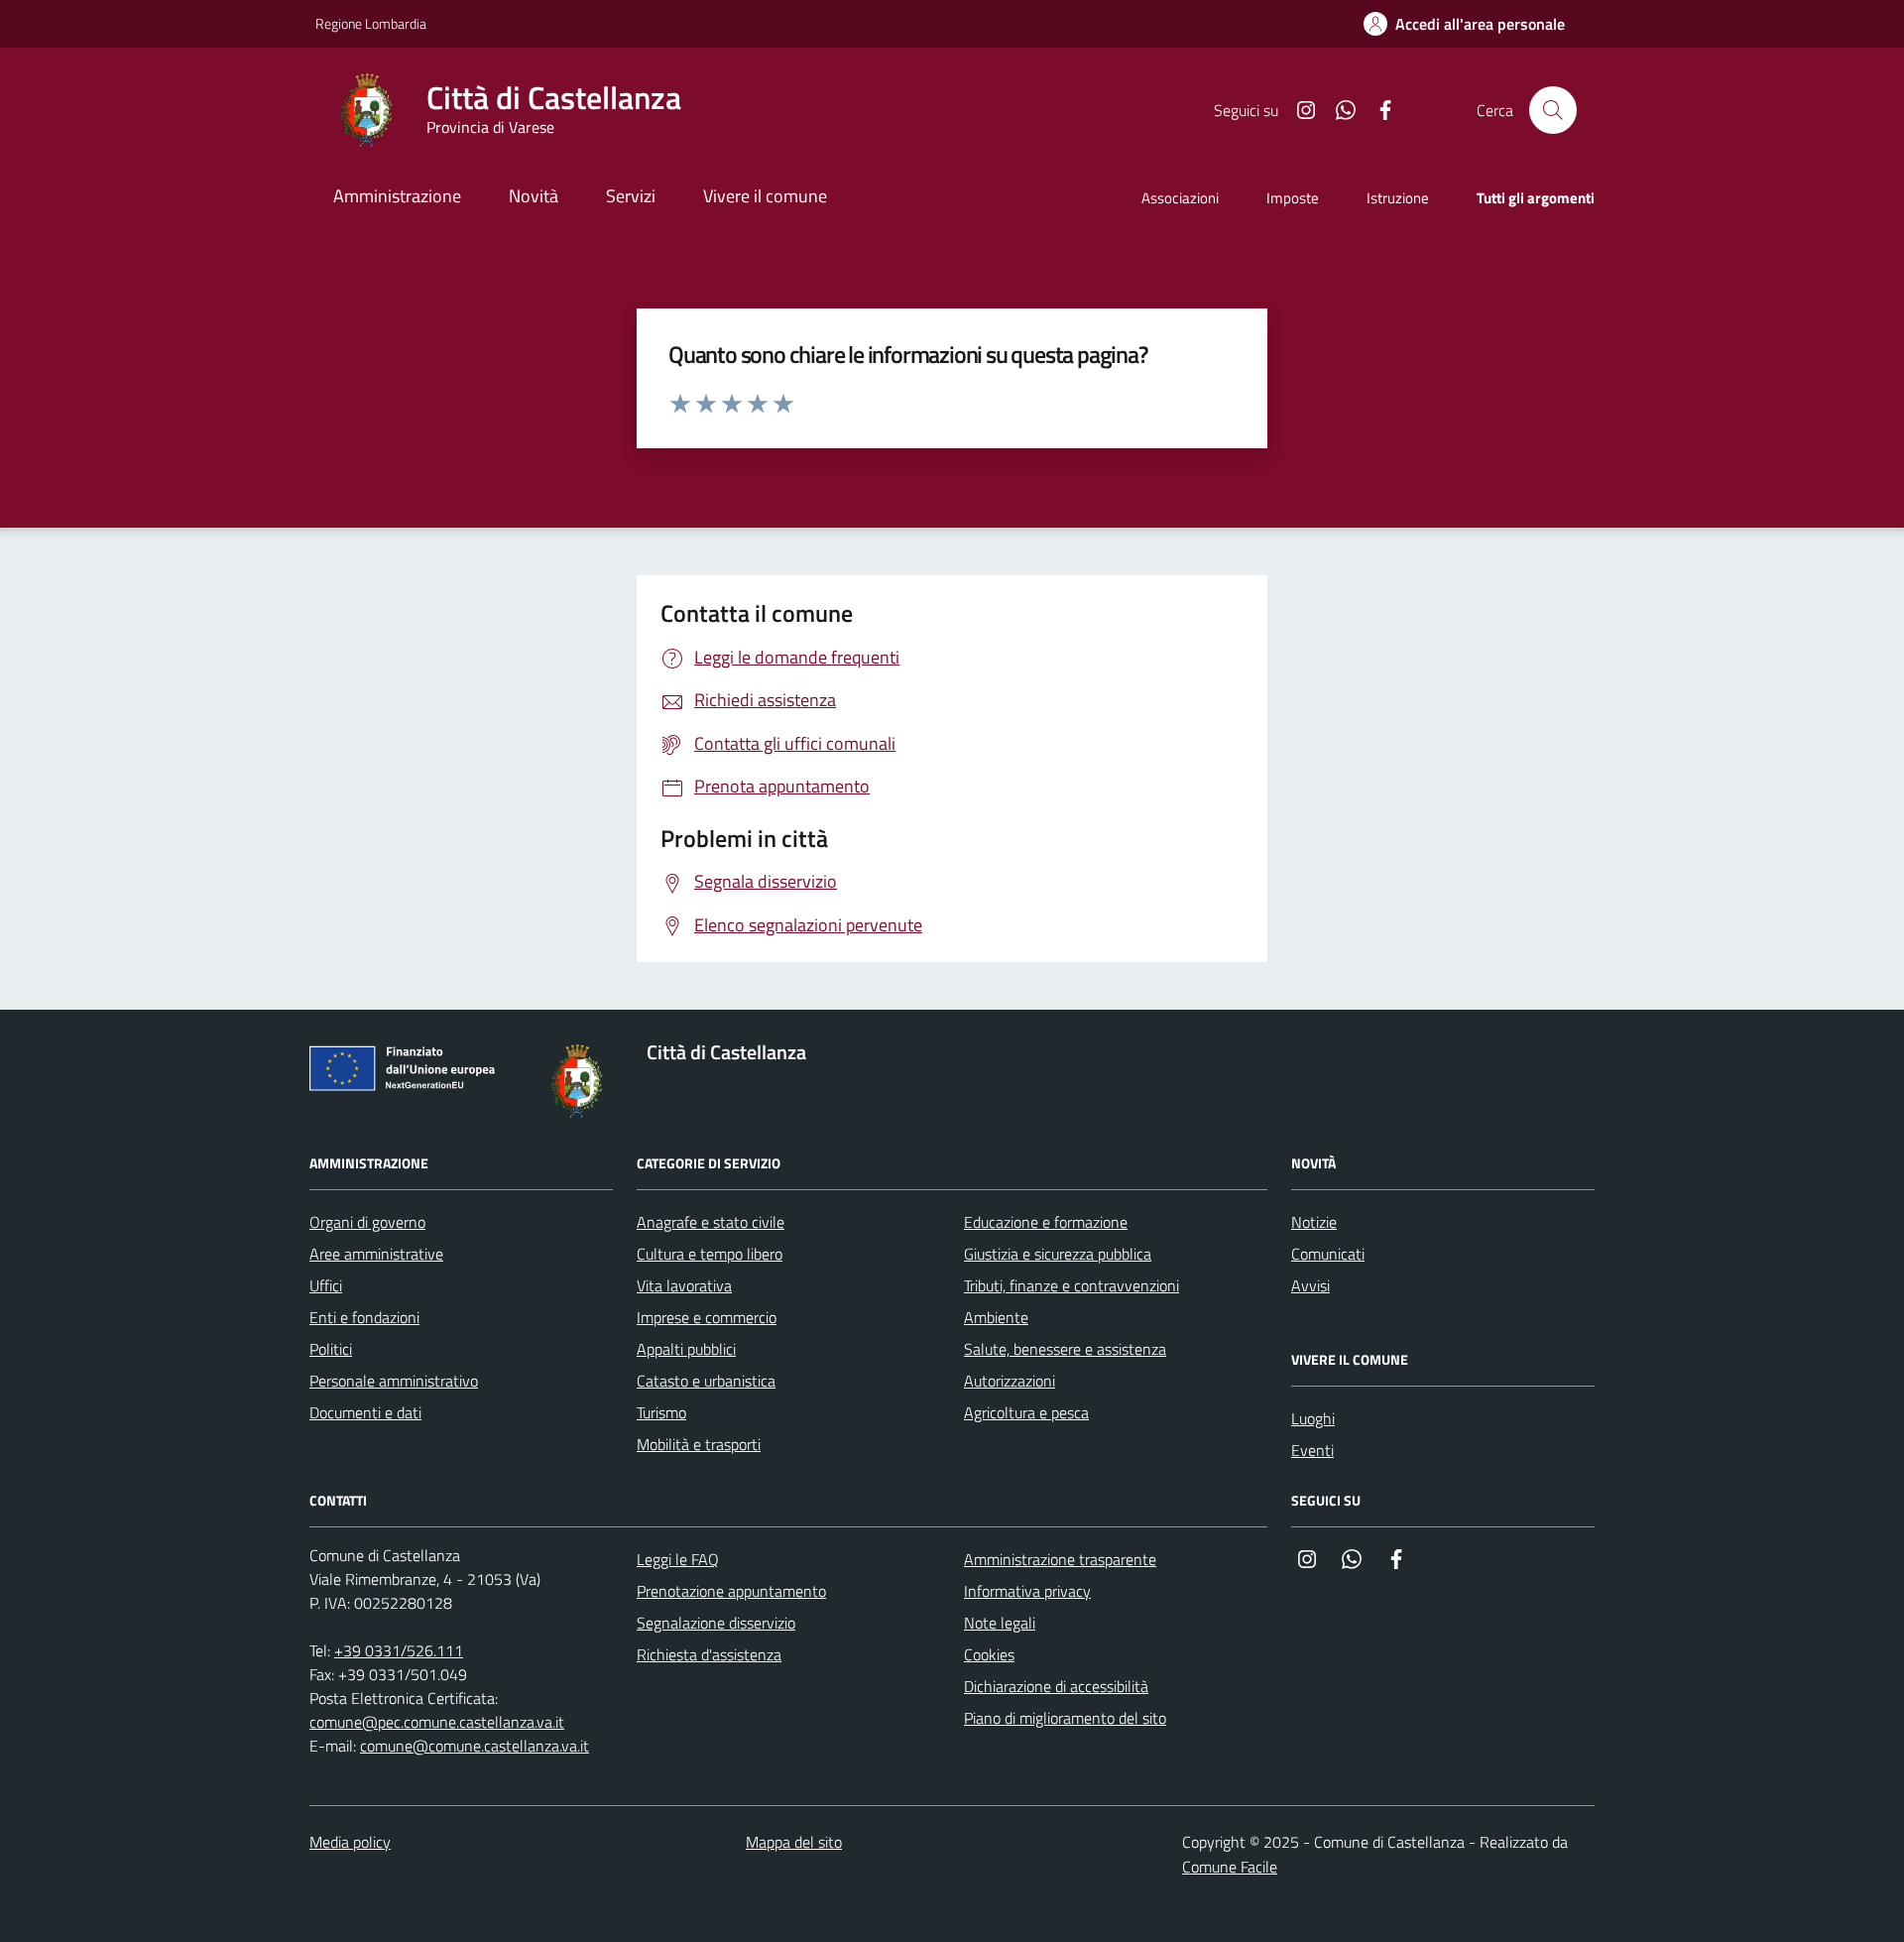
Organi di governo (367, 1222)
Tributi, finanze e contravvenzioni (1071, 1285)
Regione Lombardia (371, 23)
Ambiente (996, 1317)
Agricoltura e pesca (1026, 1412)
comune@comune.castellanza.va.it (475, 1746)
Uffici (326, 1285)
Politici (331, 1349)
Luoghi (1313, 1418)
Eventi (1312, 1450)
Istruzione (1398, 198)
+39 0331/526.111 (399, 1650)
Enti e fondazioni (364, 1317)
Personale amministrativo (394, 1381)
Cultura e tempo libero (710, 1254)
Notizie (1314, 1222)
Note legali (1000, 1623)
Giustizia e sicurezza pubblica (1058, 1254)
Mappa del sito (794, 1842)
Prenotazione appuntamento (731, 1591)
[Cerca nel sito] (1553, 110)
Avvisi (1310, 1285)
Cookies (989, 1654)
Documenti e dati (365, 1412)
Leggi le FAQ (678, 1559)
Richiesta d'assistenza (709, 1654)
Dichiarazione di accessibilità (1056, 1686)
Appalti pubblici (686, 1349)
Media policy (350, 1842)
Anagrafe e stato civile (711, 1222)
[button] (1464, 24)
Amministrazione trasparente (1060, 1559)
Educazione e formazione (1046, 1222)
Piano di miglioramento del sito (1065, 1718)
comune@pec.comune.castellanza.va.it (437, 1722)
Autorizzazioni (1010, 1381)
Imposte (1293, 198)
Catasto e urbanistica (706, 1381)
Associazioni (1180, 198)
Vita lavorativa (684, 1285)
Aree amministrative (376, 1254)
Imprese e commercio (707, 1317)
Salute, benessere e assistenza (1065, 1349)
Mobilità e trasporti (699, 1444)
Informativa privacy (1027, 1591)
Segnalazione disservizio (716, 1623)
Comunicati (1328, 1254)
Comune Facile (1230, 1867)
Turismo (661, 1412)
